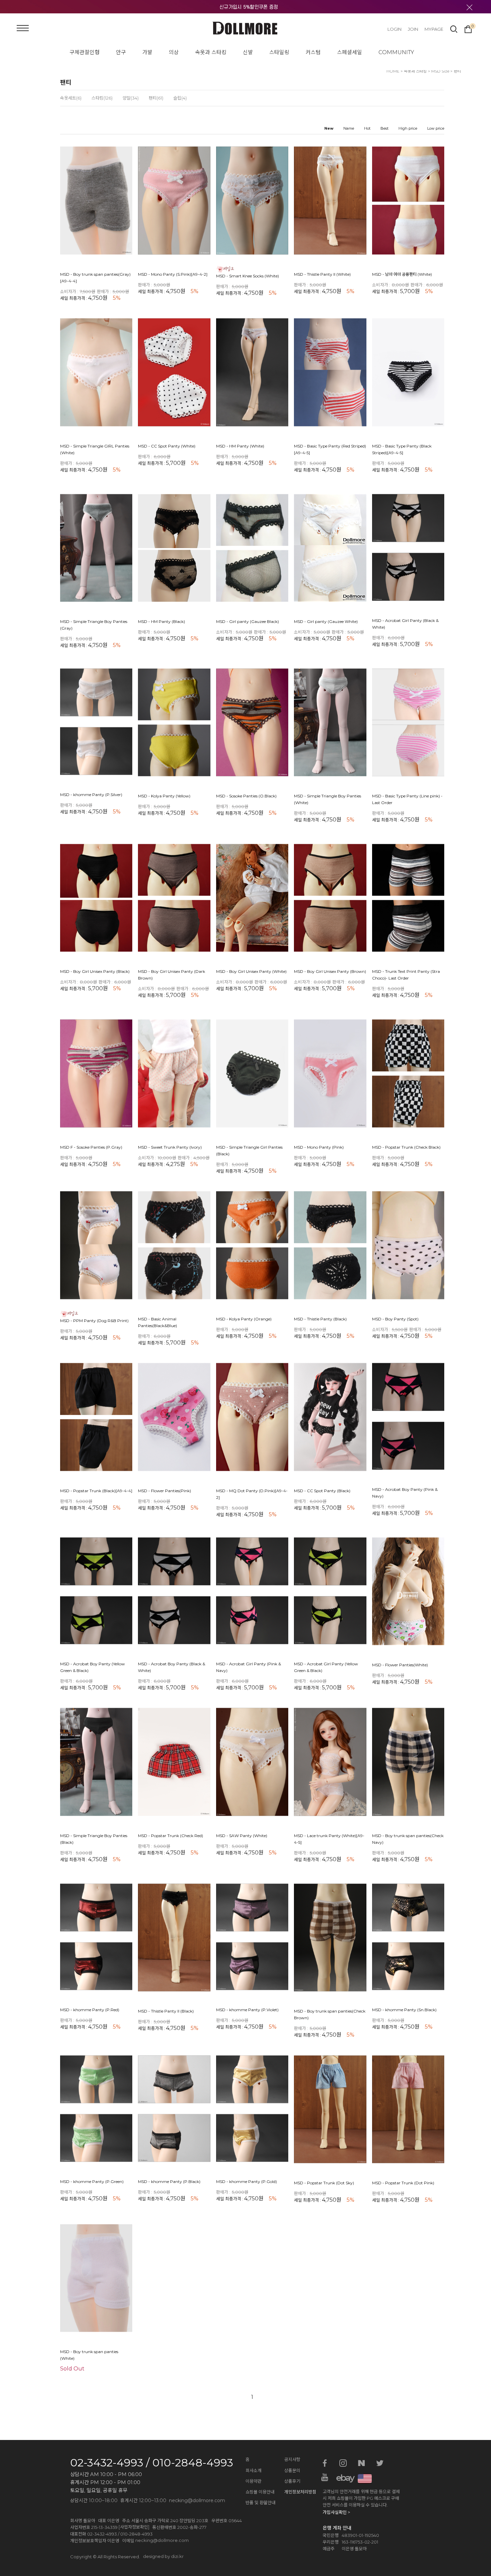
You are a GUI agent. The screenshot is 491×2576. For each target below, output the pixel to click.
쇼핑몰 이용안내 (260, 2492)
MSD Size (440, 71)
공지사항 (292, 2459)
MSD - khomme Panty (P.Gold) (247, 2182)
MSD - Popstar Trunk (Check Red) (171, 1836)
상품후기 (292, 2481)
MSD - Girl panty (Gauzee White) (326, 622)
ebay (343, 2478)
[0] (468, 28)
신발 (248, 52)
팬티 (457, 71)
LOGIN (394, 29)
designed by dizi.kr (163, 2556)
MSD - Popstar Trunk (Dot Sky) (324, 2183)
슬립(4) (180, 98)
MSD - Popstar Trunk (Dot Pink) (403, 2183)
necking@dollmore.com (162, 2540)
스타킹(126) (102, 98)
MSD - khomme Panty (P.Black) (169, 2182)
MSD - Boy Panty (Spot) (395, 1319)
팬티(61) (156, 98)
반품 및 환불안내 (261, 2502)
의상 (174, 52)
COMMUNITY (396, 52)
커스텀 (313, 52)
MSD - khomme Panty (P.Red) (90, 2010)
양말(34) (131, 98)
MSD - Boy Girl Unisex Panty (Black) (95, 972)
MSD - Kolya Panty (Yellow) (164, 796)
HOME (393, 71)
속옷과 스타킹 (211, 52)
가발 (147, 52)
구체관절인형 (85, 52)
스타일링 (279, 52)
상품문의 (292, 2470)
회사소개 (254, 2470)
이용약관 (254, 2481)
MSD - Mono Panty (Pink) (319, 1147)
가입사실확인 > (336, 2512)
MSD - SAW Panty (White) (242, 1836)
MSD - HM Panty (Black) (161, 622)
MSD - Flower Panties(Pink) (165, 1491)
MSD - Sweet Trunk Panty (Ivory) (170, 1147)
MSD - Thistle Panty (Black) (320, 1319)
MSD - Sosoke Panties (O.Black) (246, 796)
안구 (121, 52)
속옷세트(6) (71, 98)
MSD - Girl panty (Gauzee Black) (248, 622)
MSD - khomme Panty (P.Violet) (247, 2010)
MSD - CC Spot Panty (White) (167, 446)
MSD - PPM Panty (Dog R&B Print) (94, 1321)
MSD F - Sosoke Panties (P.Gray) (91, 1147)
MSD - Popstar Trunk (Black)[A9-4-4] (96, 1491)
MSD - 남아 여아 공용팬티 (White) (402, 274)
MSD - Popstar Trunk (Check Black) (406, 1147)
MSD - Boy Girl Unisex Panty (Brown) (330, 972)
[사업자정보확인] (134, 2527)
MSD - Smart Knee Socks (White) (248, 276)
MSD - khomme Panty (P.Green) (92, 2182)
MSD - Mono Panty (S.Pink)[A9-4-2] (173, 274)
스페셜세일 (350, 52)
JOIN (413, 29)
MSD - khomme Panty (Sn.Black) (404, 2010)
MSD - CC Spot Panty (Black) (322, 1491)
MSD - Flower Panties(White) (400, 1665)
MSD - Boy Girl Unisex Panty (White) (251, 972)
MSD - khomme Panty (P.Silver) (91, 795)
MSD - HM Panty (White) (240, 446)
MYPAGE (434, 29)
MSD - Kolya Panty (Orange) (244, 1319)
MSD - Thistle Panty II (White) (322, 274)
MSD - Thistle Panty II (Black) (166, 2011)
